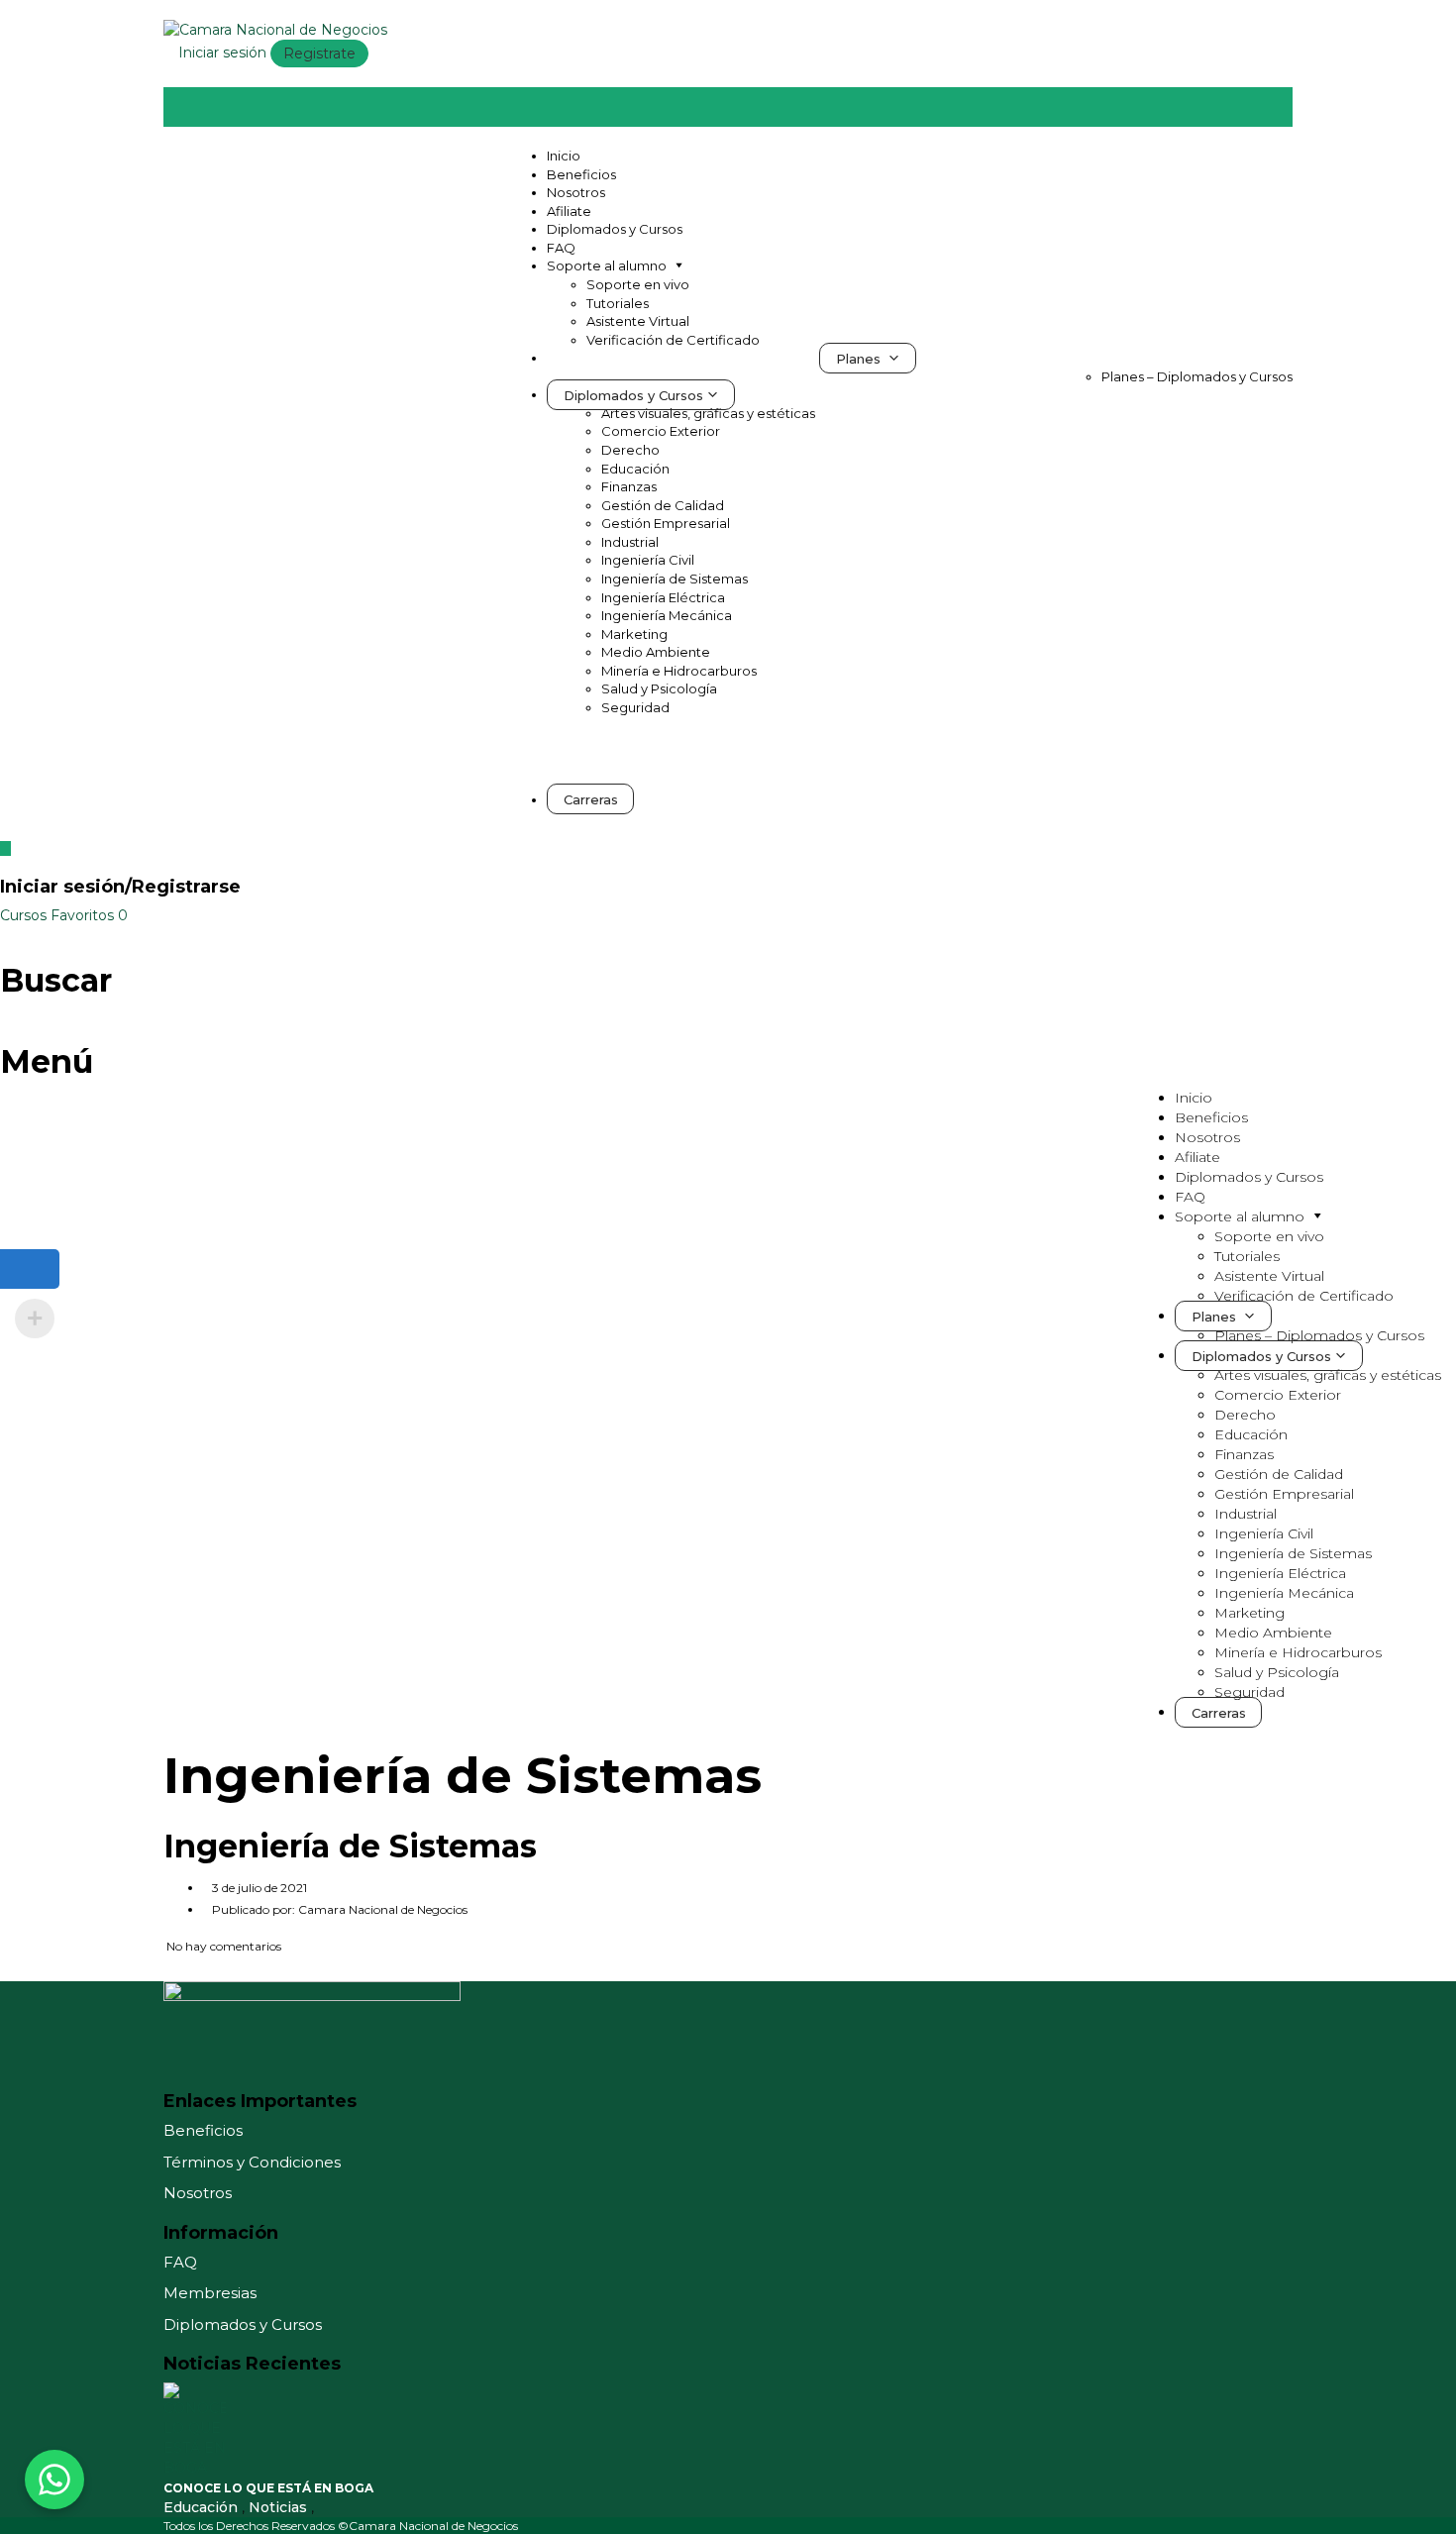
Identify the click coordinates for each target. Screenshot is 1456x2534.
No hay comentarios (222, 1946)
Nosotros (576, 192)
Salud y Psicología (659, 688)
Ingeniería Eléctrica (663, 597)
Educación (635, 469)
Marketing (634, 634)
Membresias (210, 2293)
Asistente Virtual (638, 321)
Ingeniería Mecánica (667, 615)
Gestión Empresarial (666, 523)
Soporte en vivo (638, 284)
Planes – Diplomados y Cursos (1197, 376)
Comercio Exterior (661, 431)
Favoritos (89, 915)
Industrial (630, 542)
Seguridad (635, 707)
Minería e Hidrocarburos (679, 671)
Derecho (630, 450)
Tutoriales (618, 303)
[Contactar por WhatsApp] (54, 2480)
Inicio (564, 156)
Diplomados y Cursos (615, 229)
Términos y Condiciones (252, 2162)
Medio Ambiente (656, 652)
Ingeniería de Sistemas (675, 579)
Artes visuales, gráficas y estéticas (708, 413)
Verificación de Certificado (673, 340)
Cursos (25, 915)
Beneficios (581, 174)
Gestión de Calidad (663, 505)
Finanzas (629, 486)
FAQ (561, 248)
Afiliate (569, 211)
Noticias (280, 2507)
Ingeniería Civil (648, 560)
